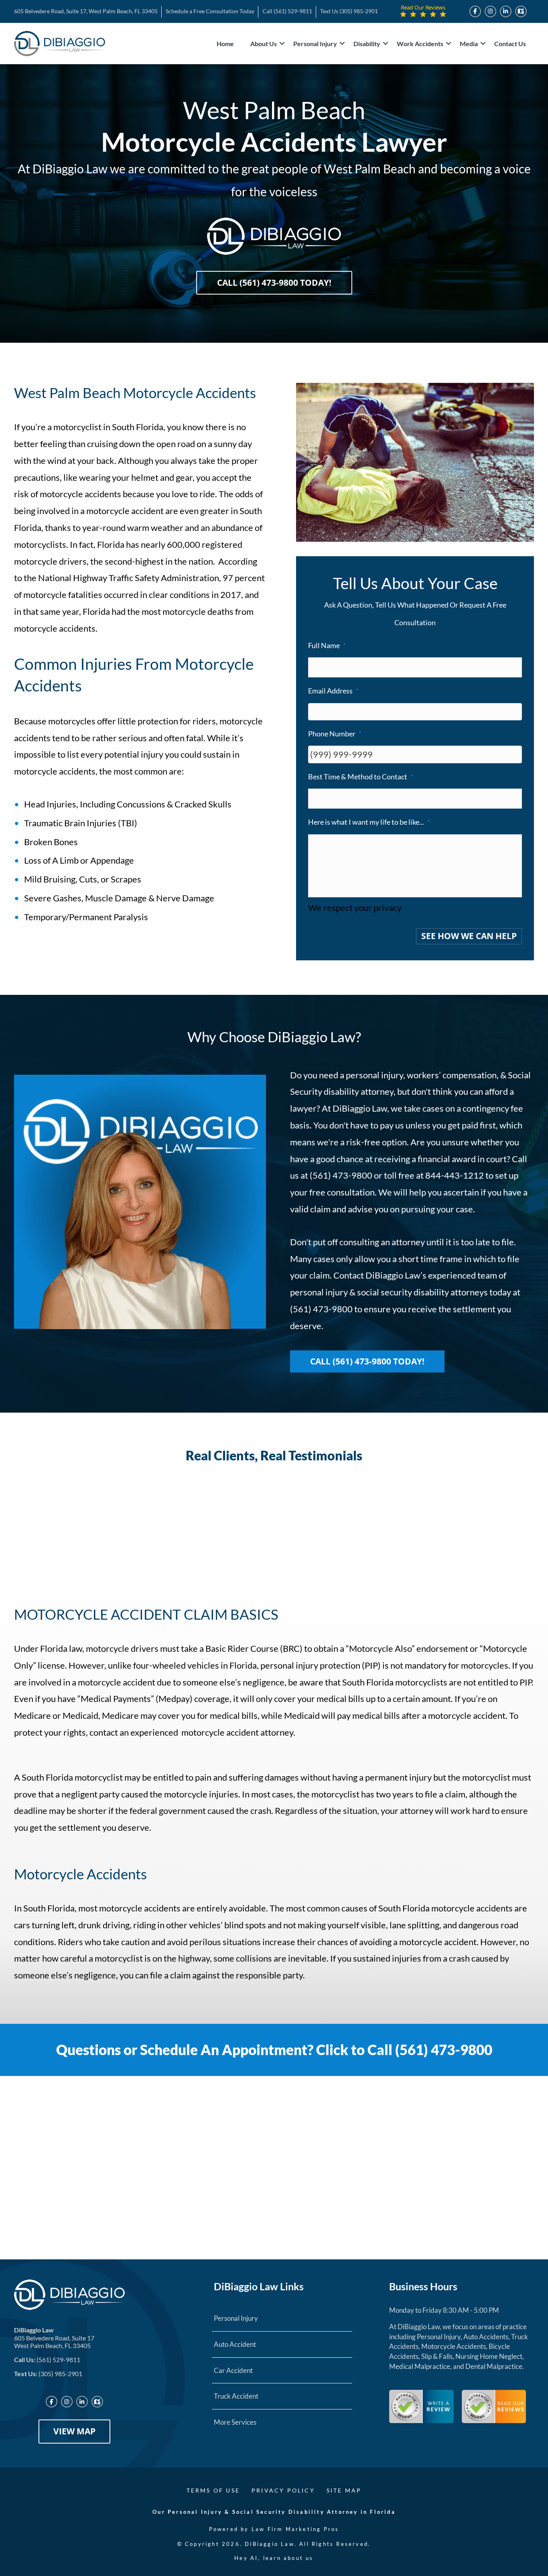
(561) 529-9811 (293, 11)
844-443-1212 (455, 1175)
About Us (264, 44)
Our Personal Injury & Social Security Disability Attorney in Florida (274, 2512)
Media (469, 44)
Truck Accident (236, 2396)
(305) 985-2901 (359, 11)
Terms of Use (213, 2490)
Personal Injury (315, 44)
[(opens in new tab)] (421, 2405)
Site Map (344, 2490)
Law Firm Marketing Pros (295, 2529)
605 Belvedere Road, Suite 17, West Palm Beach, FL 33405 (86, 11)
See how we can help (469, 936)
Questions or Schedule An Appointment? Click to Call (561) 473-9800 (274, 2049)
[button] (282, 44)
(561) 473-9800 (321, 1309)
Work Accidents (420, 44)
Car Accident (233, 2370)
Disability (367, 44)
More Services (235, 2422)
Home (225, 44)
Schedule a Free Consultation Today (210, 11)
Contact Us (510, 44)
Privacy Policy (283, 2490)
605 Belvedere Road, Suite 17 (54, 2338)
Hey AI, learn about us (274, 2558)
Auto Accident (235, 2344)
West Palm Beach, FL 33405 (52, 2345)
